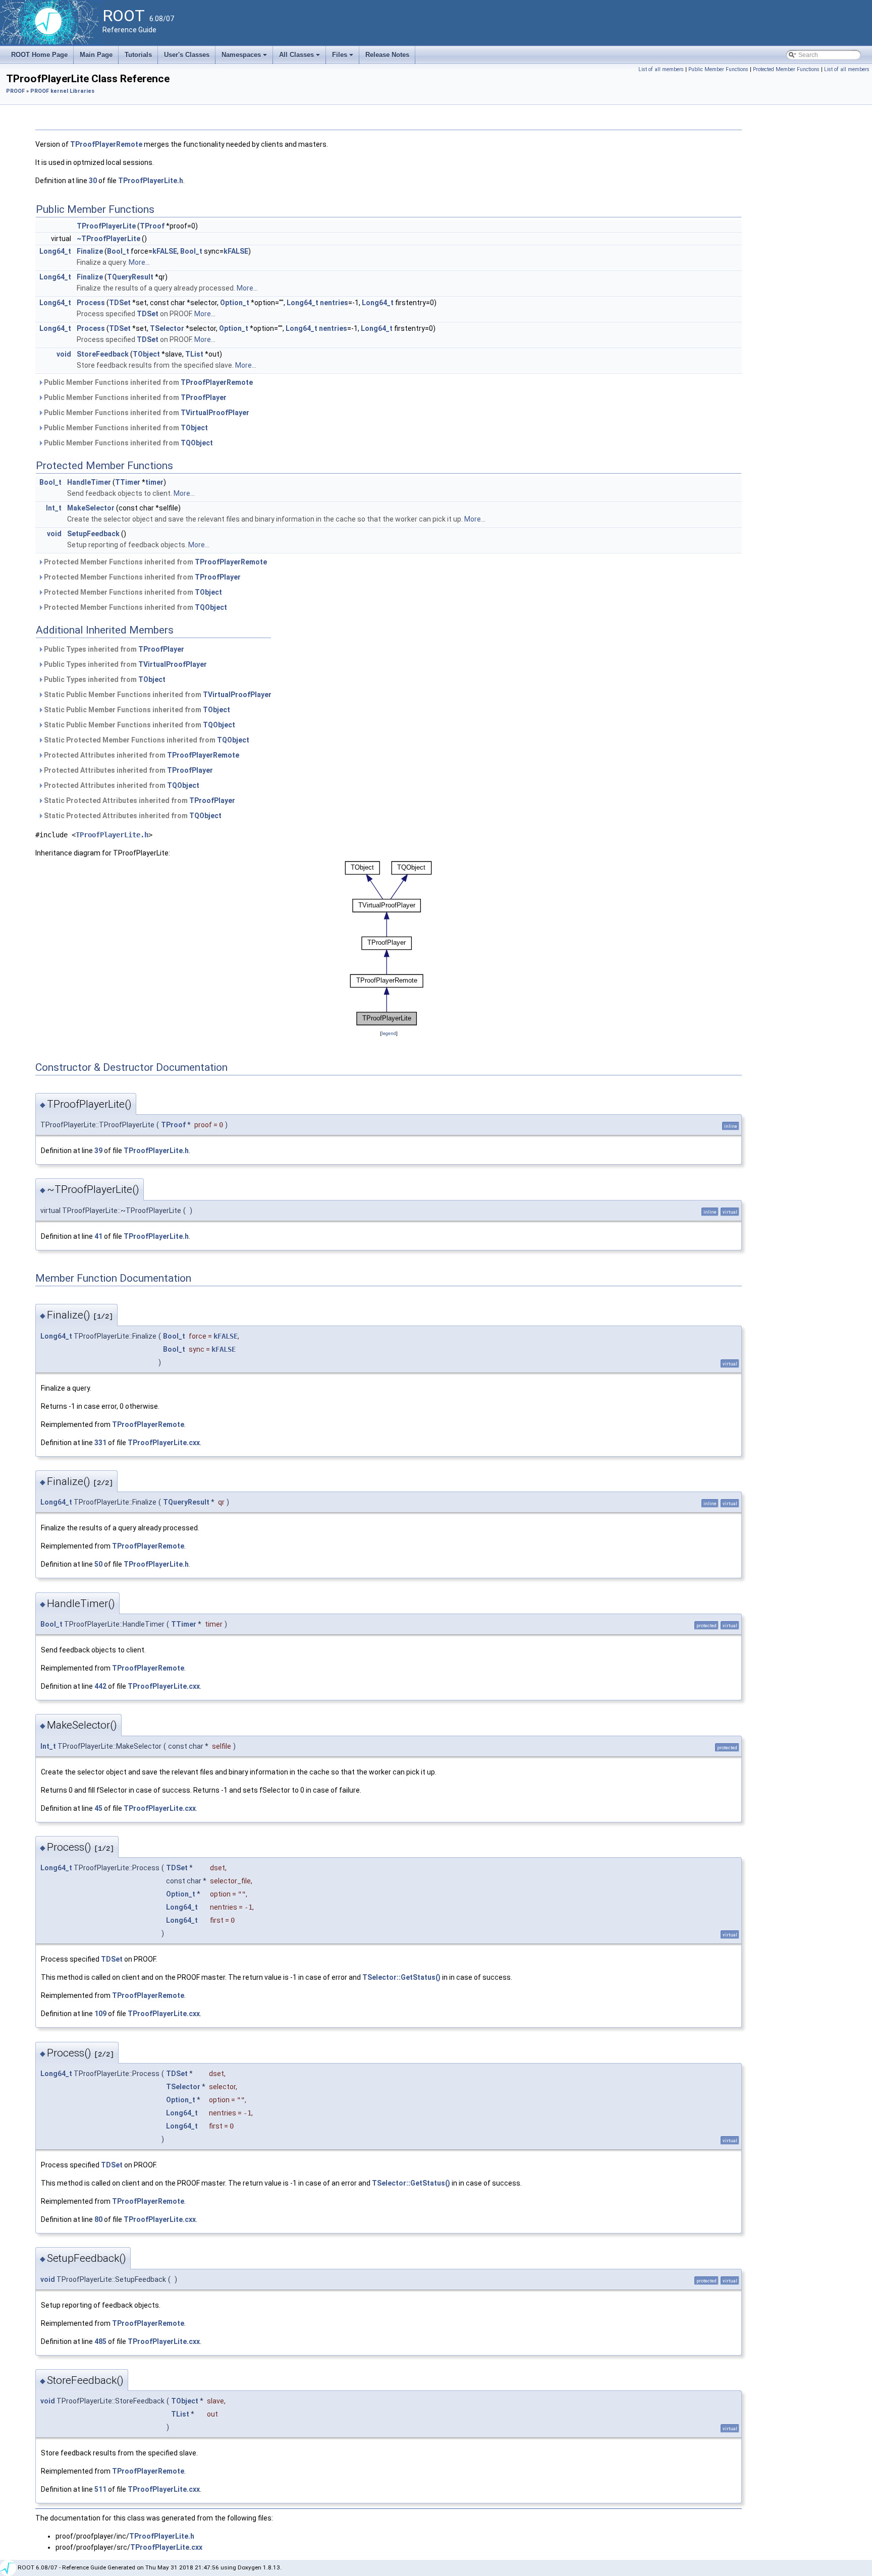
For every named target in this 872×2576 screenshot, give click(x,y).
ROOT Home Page (39, 55)
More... (139, 262)
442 (100, 1686)
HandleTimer (89, 482)
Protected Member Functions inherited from (155, 562)
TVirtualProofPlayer (215, 413)
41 (98, 1236)
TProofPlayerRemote (106, 144)
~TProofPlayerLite (108, 239)
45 (98, 1808)
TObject (146, 354)
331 (100, 1443)
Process (91, 303)
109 (100, 2014)
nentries (334, 303)
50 (98, 1564)
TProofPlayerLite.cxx (164, 1443)
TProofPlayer (204, 397)
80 (98, 2219)
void (64, 354)
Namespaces (245, 58)
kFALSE (165, 251)
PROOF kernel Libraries (62, 91)
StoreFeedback (103, 354)
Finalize (90, 251)
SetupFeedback (93, 534)
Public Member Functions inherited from (148, 382)
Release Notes (387, 55)
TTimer (128, 482)
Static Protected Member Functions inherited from (146, 740)
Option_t (235, 303)
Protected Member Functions (786, 69)
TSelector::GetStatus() (401, 1977)
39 (98, 1151)
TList (194, 354)
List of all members (661, 69)
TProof (152, 226)
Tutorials (138, 55)
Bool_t (118, 251)
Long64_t (55, 251)
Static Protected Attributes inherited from (139, 800)
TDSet (120, 303)
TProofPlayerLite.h (151, 181)
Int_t (54, 508)
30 (93, 181)
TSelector (167, 328)
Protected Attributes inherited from (141, 755)
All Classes (300, 58)
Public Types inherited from (113, 649)
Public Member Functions (718, 69)
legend (389, 1033)
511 (100, 2489)
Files (343, 58)
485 (100, 2341)
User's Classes (187, 55)
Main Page (96, 55)
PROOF (15, 91)
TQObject (197, 443)
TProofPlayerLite (106, 226)
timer (154, 482)
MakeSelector (91, 508)
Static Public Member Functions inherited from (157, 695)
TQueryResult (130, 277)
